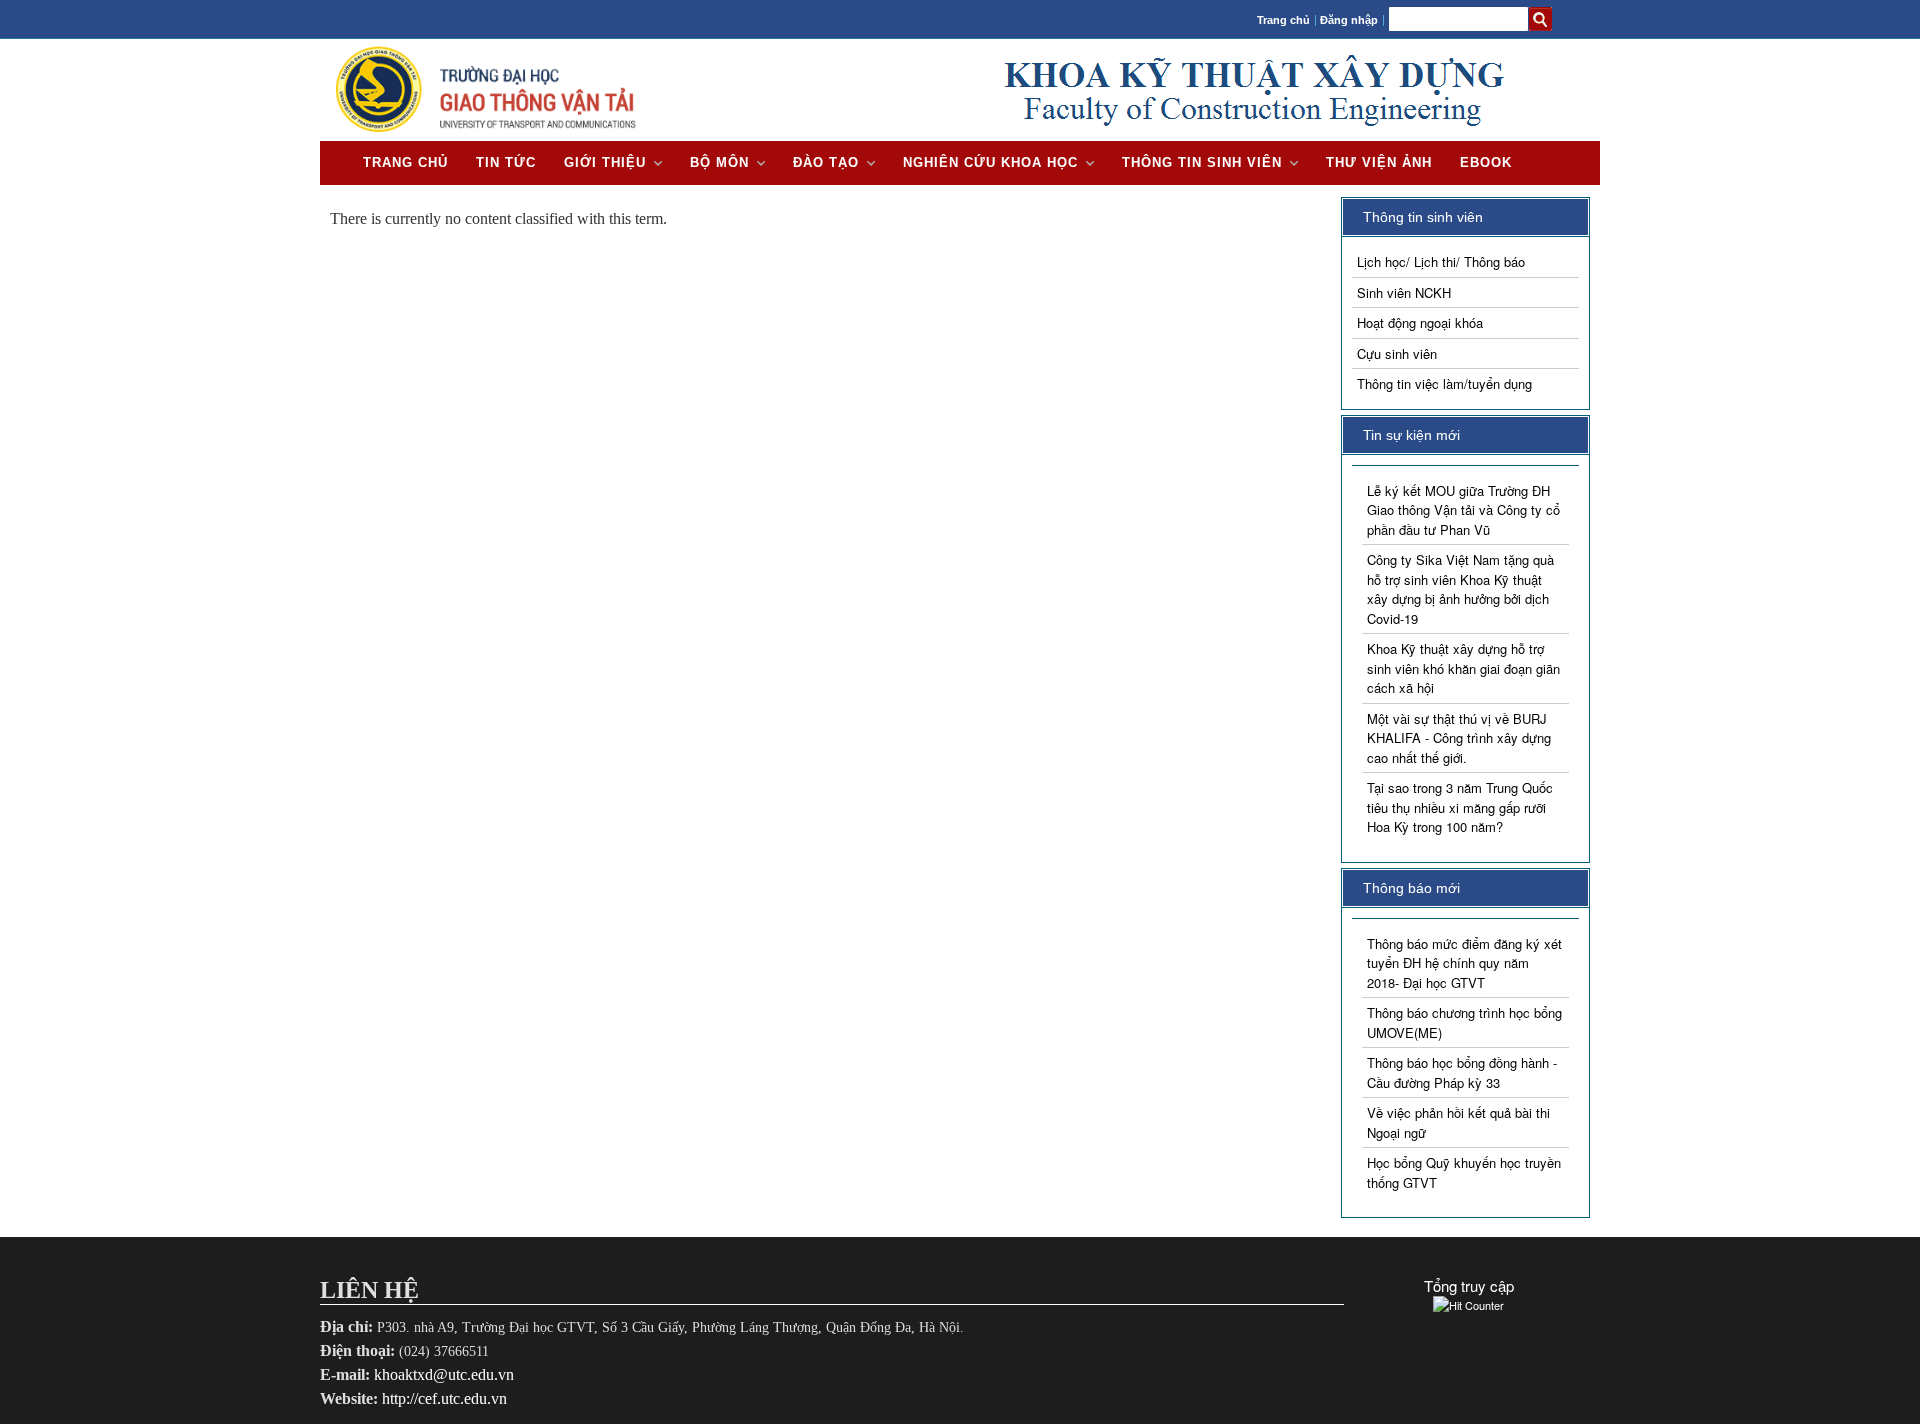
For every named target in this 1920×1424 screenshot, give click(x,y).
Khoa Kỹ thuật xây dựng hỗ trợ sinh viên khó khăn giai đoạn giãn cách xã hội (1463, 668)
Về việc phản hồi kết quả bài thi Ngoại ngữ (1458, 1122)
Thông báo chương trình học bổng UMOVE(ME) (1464, 1022)
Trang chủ (1283, 20)
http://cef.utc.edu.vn (444, 1398)
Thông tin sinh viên (1202, 162)
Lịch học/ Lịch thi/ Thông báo (1441, 261)
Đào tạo (826, 162)
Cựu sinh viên (1397, 353)
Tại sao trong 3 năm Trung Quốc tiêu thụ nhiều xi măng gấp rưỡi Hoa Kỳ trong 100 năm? (1460, 807)
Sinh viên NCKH (1404, 292)
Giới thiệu (605, 162)
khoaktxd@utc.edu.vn (444, 1374)
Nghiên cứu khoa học (990, 162)
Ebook (1486, 162)
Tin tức (506, 162)
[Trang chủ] (486, 131)
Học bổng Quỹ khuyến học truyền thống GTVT (1464, 1172)
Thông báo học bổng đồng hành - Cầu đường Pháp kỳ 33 (1462, 1072)
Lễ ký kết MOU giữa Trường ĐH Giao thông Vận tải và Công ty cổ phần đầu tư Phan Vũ (1463, 510)
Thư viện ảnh (1379, 162)
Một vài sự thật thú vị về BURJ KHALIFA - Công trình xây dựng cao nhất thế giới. (1459, 738)
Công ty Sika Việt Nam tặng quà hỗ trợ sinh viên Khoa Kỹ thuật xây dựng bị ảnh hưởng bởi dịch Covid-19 (1460, 589)
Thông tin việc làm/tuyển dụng (1444, 383)
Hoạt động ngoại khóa (1420, 322)
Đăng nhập (1349, 20)
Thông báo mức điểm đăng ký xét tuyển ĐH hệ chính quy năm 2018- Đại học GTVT (1464, 963)
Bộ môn (719, 162)
